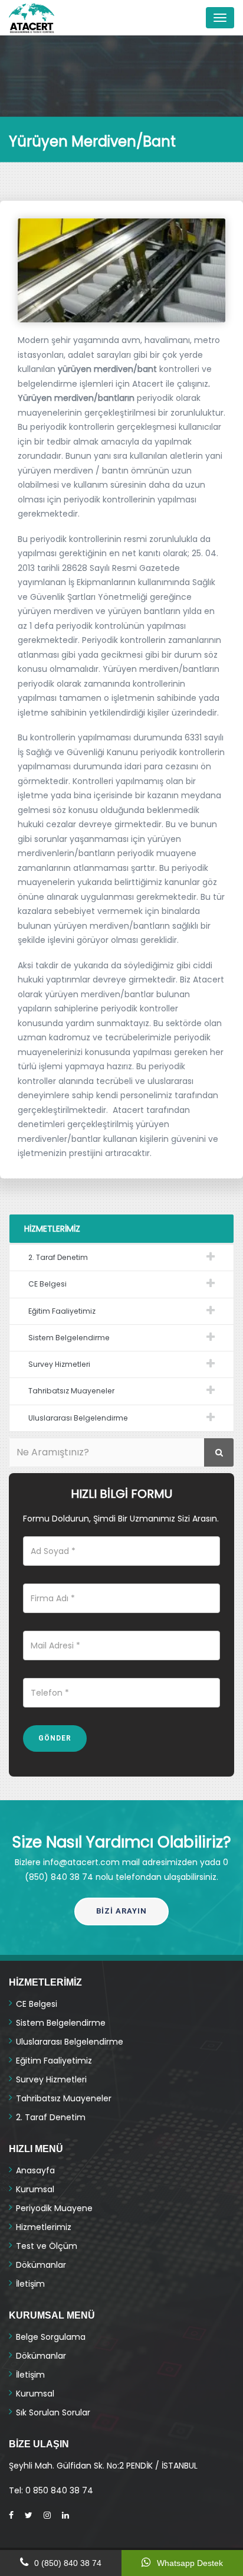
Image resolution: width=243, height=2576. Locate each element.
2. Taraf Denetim (58, 1257)
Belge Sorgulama (51, 2337)
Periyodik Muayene (54, 2208)
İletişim (30, 2284)
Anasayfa (35, 2170)
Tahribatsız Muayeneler (71, 1391)
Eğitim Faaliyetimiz (62, 1311)
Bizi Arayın (121, 1911)
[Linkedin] (65, 2515)
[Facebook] (11, 2515)
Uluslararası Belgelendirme (78, 1418)
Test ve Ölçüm (47, 2246)
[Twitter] (29, 2515)
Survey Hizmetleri (59, 1364)
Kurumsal (35, 2189)
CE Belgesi (47, 1284)
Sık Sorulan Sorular (53, 2412)
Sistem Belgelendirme (69, 1338)
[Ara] (219, 1452)
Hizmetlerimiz (44, 2227)
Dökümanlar (41, 2265)
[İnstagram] (47, 2515)
